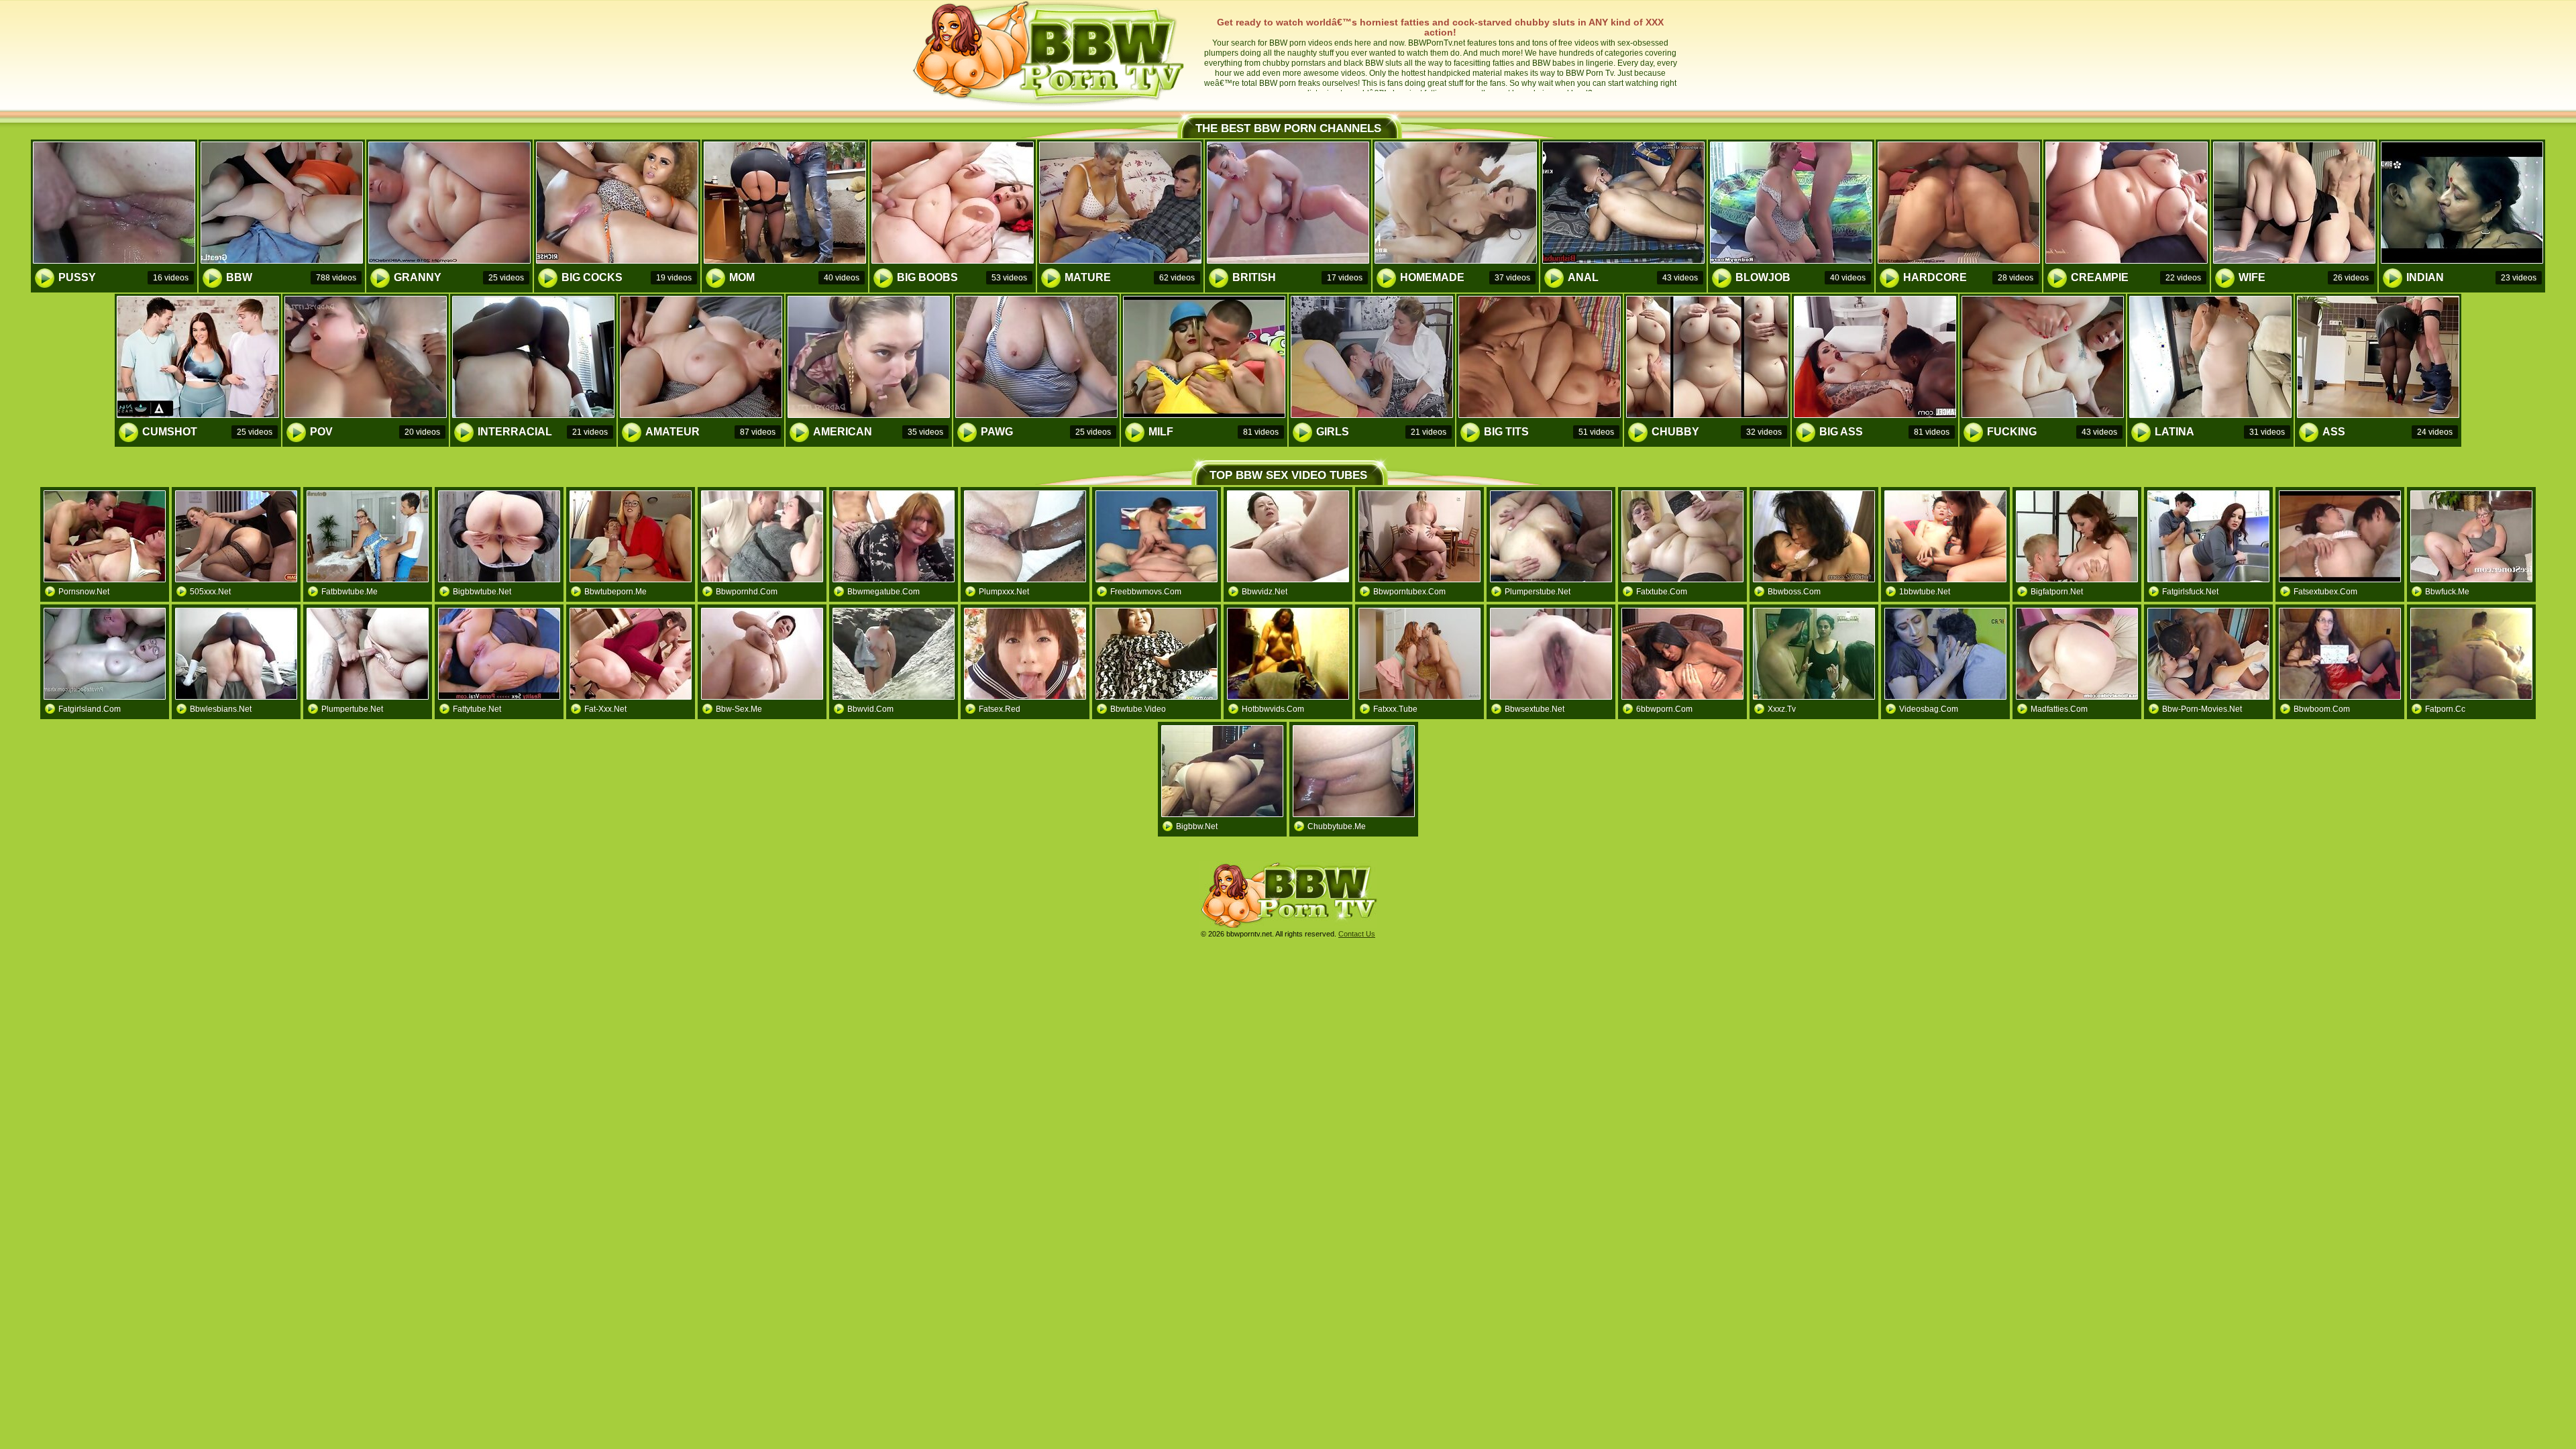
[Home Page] (1050, 105)
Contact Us (1357, 934)
